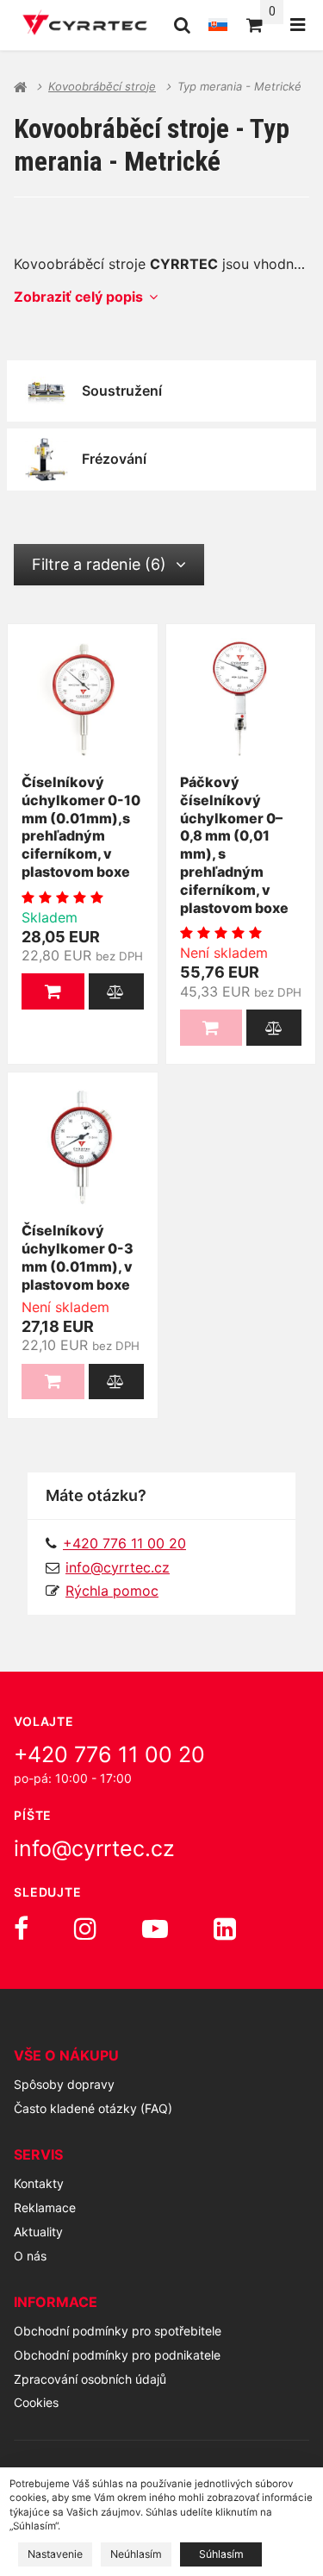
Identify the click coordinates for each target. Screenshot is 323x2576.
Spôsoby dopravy (64, 2084)
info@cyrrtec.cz (118, 1567)
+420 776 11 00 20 (109, 1754)
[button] (53, 991)
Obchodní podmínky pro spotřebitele (118, 2331)
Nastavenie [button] (55, 2554)
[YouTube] (155, 1929)
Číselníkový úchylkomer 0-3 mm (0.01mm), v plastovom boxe (78, 1257)
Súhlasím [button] (221, 2554)
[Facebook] (21, 1929)
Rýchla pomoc (112, 1591)
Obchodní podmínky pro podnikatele (117, 2355)
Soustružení (122, 391)
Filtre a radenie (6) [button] (99, 564)
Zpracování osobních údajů (90, 2379)
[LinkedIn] (225, 1929)
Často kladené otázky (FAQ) (93, 2108)
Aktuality (38, 2232)
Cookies (36, 2402)
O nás (30, 2256)
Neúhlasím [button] (136, 2554)
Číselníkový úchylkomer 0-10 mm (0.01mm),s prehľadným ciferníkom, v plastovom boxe (81, 827)
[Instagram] (85, 1929)
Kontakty (39, 2183)
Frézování (114, 459)
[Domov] (85, 25)
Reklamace (45, 2207)
